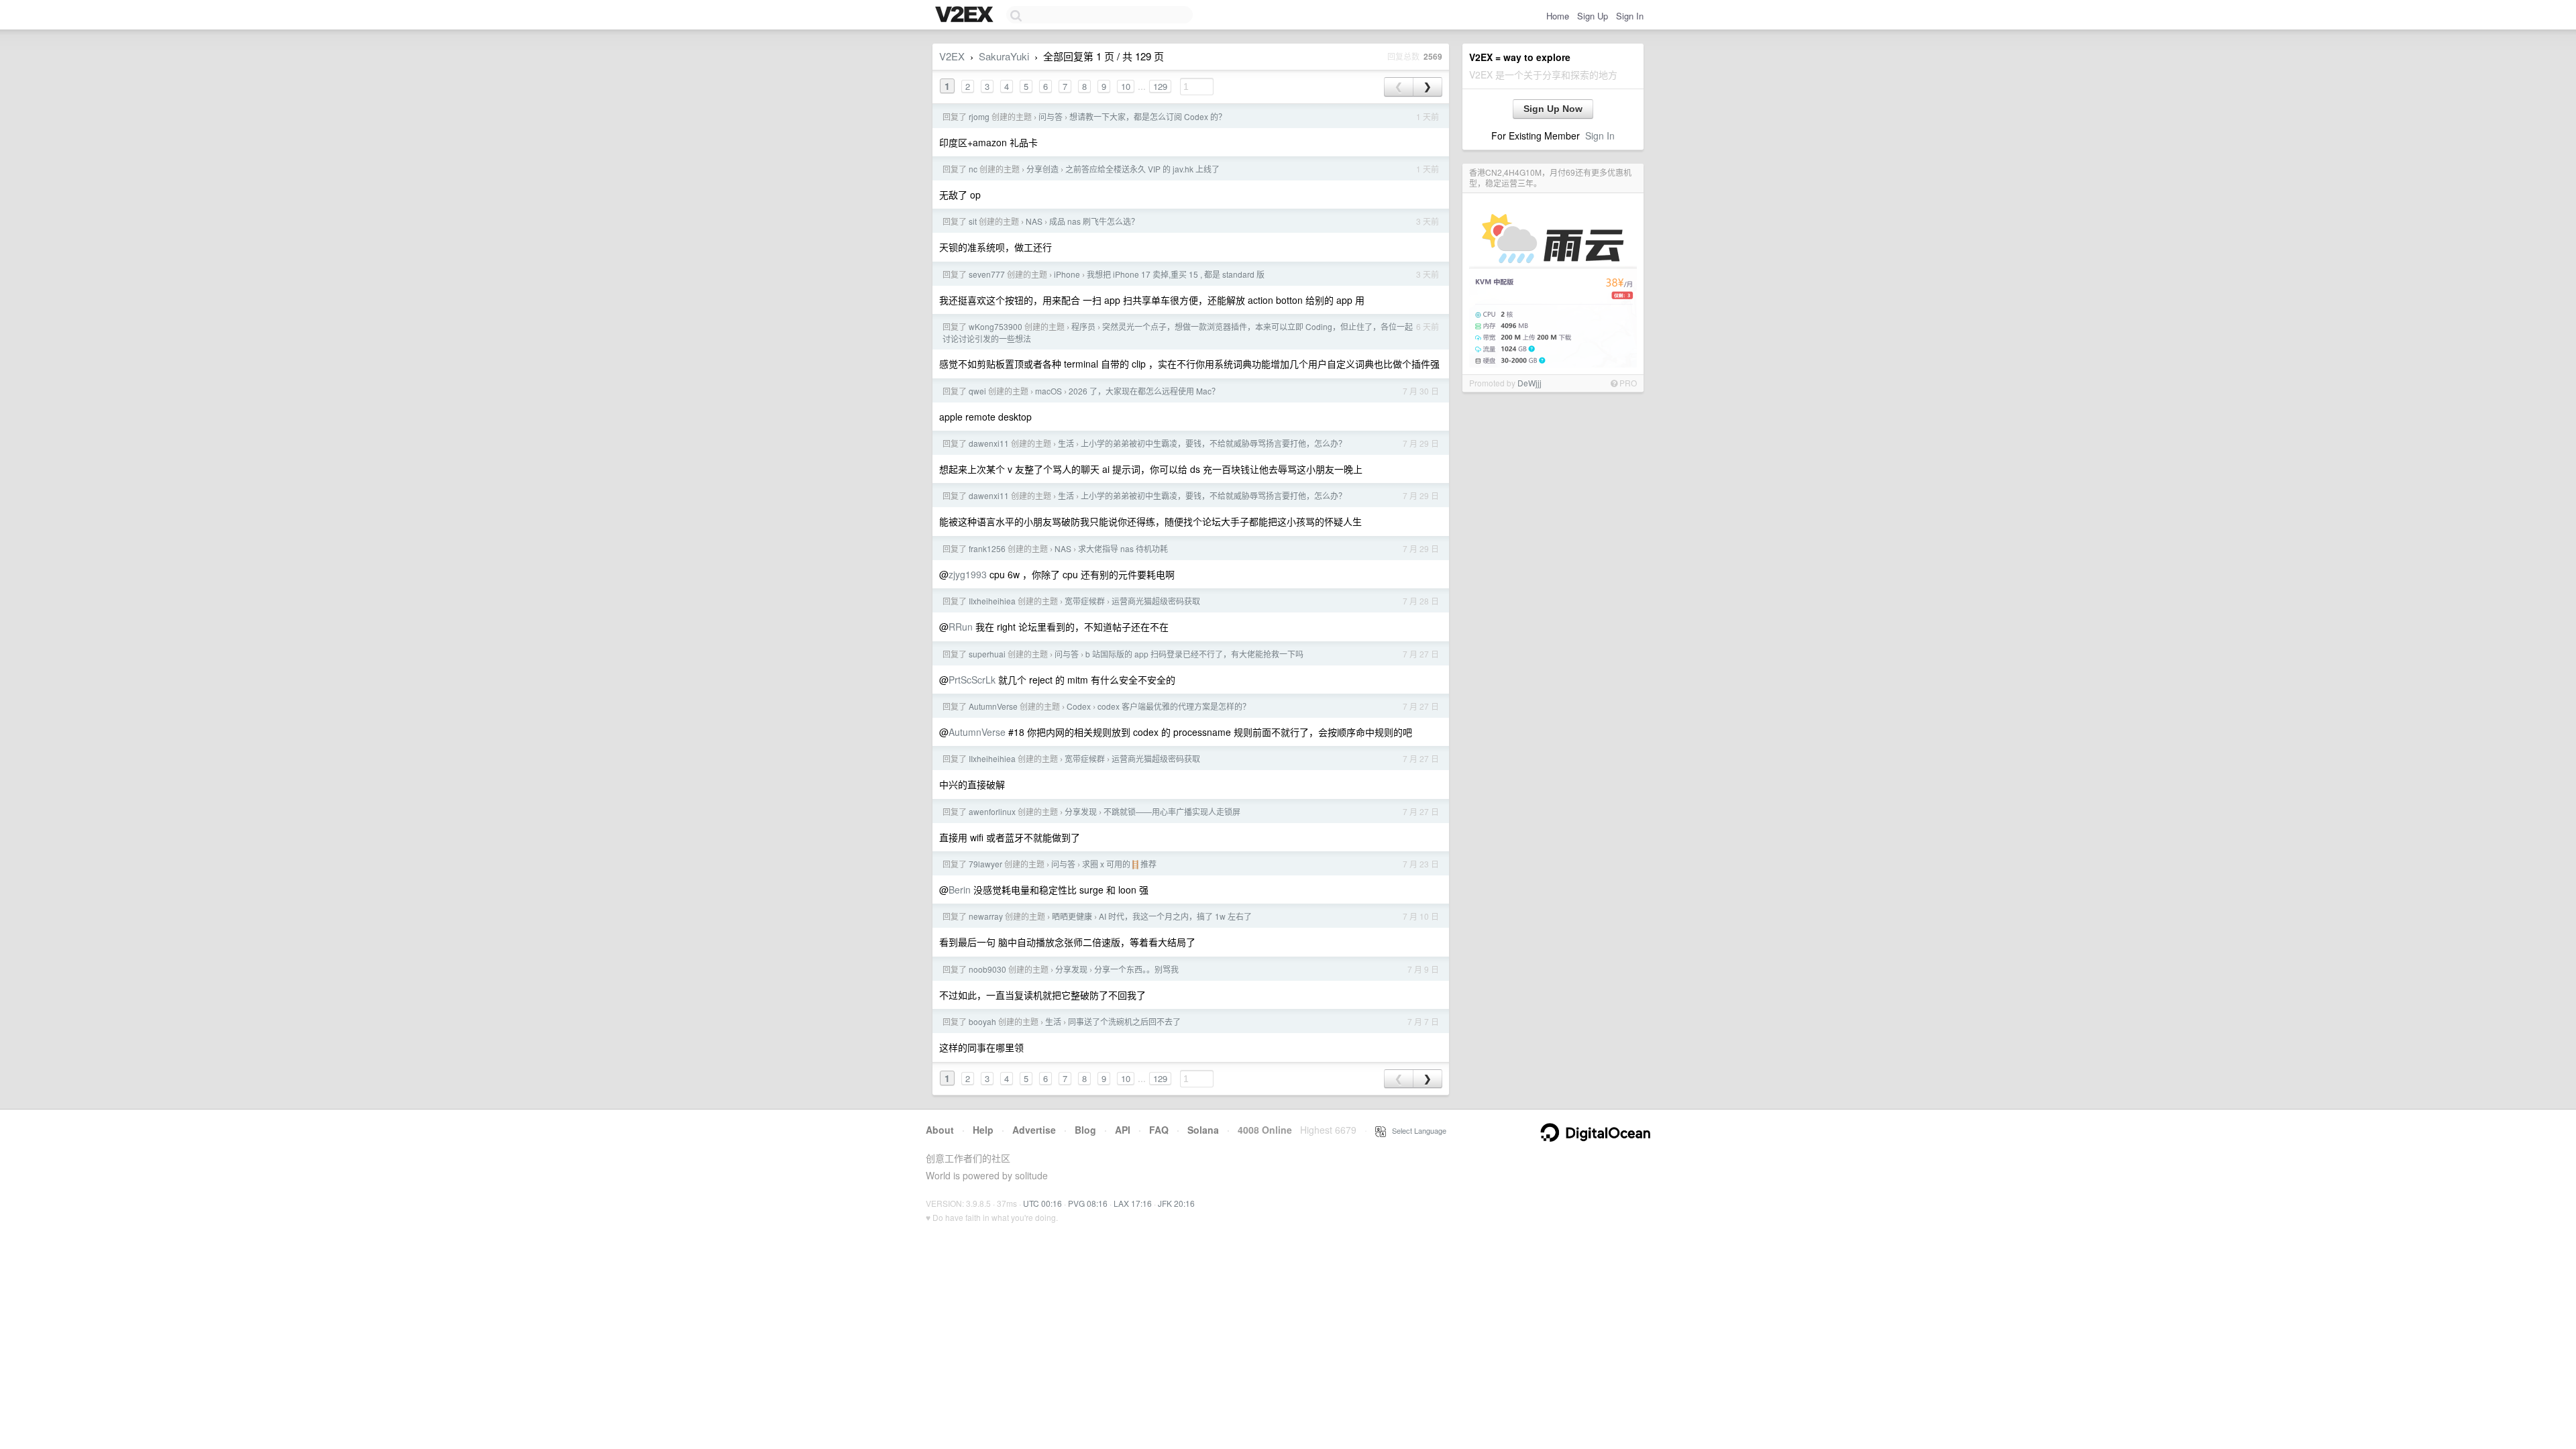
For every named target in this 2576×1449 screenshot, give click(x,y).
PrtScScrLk (972, 680)
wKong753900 (996, 326)
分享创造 (1042, 169)
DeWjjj (1529, 383)
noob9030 (987, 969)
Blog (1085, 1130)
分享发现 (1081, 811)
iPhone (1067, 274)
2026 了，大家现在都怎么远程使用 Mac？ (1144, 391)
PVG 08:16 (1088, 1203)
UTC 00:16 (1042, 1203)
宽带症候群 (1085, 601)
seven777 (987, 274)
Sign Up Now (1553, 109)
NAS (1034, 221)
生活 (1066, 443)
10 (1126, 86)
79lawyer (985, 864)
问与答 (1051, 116)
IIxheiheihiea (992, 601)
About (940, 1130)
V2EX (952, 56)
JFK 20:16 (1176, 1203)
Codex (1079, 706)
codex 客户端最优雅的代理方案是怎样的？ (1174, 706)
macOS (1049, 391)
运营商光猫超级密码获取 (1156, 601)
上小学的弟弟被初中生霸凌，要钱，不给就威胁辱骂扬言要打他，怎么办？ (1214, 443)
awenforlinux (992, 811)
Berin (960, 890)
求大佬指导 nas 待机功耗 (1123, 548)
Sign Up (1593, 16)
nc (973, 169)
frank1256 (987, 548)
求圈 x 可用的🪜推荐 (1119, 864)
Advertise (1034, 1130)
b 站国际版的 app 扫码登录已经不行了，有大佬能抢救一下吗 (1194, 654)
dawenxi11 (989, 443)
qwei (977, 391)
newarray (986, 916)
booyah (982, 1021)
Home (1558, 16)
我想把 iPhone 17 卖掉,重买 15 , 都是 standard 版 (1176, 274)
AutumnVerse (993, 706)
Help (983, 1130)
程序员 (1083, 326)
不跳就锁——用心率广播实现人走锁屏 (1172, 811)
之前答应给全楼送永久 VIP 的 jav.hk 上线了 (1142, 169)
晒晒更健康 (1072, 916)
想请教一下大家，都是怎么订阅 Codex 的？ (1148, 116)
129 (1160, 86)
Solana (1203, 1130)
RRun (961, 627)
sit (973, 221)
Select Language (1416, 1130)
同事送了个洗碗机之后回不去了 (1124, 1021)
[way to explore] (966, 15)
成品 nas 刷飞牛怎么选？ (1094, 221)
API (1123, 1130)
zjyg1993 (968, 574)
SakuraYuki (1004, 56)
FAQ (1159, 1130)
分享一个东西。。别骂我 (1136, 969)
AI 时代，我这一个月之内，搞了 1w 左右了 (1175, 916)
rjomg (979, 116)
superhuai (987, 654)
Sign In (1630, 16)
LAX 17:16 (1133, 1203)
